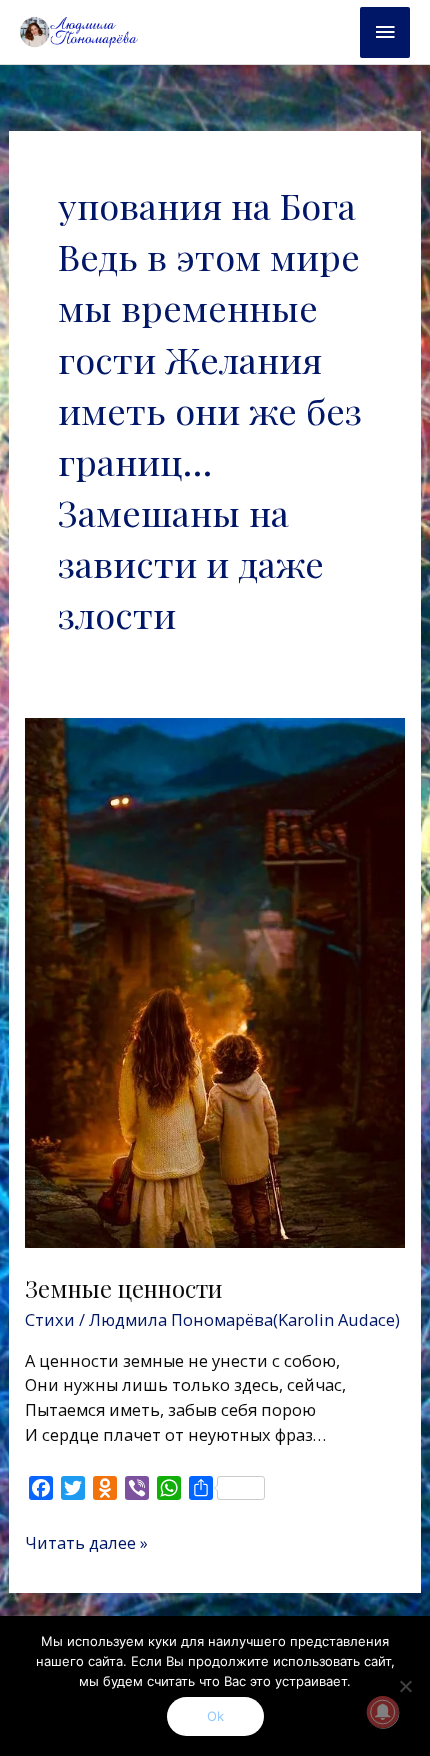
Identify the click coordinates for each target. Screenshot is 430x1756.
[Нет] (405, 1686)
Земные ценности (124, 1288)
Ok (215, 1716)
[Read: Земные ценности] (214, 980)
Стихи (50, 1319)
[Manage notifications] (383, 1712)
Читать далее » (86, 1542)
